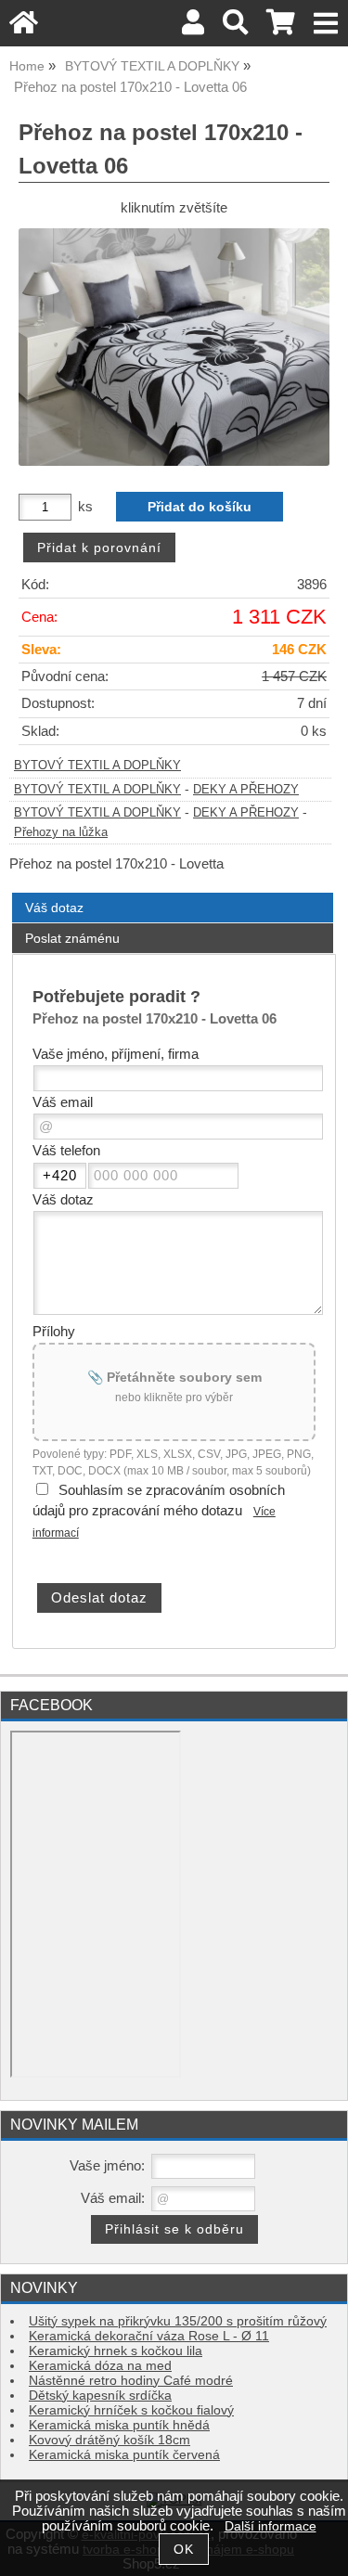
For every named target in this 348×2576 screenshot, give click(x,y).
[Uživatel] (193, 27)
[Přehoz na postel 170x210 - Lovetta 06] (174, 348)
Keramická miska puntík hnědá (119, 2425)
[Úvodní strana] (24, 27)
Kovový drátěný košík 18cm (110, 2440)
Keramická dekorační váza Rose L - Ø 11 (149, 2336)
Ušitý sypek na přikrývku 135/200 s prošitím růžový (178, 2321)
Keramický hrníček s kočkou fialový (131, 2410)
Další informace (271, 2526)
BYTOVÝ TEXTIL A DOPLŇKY (97, 766)
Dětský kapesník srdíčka (100, 2396)
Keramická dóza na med (100, 2366)
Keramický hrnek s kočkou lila (116, 2351)
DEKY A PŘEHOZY (246, 790)
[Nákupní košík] (281, 27)
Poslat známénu (72, 938)
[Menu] (326, 24)
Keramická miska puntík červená (124, 2455)
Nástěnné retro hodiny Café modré (131, 2381)
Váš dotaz (54, 908)
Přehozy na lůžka (61, 832)
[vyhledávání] (235, 27)
